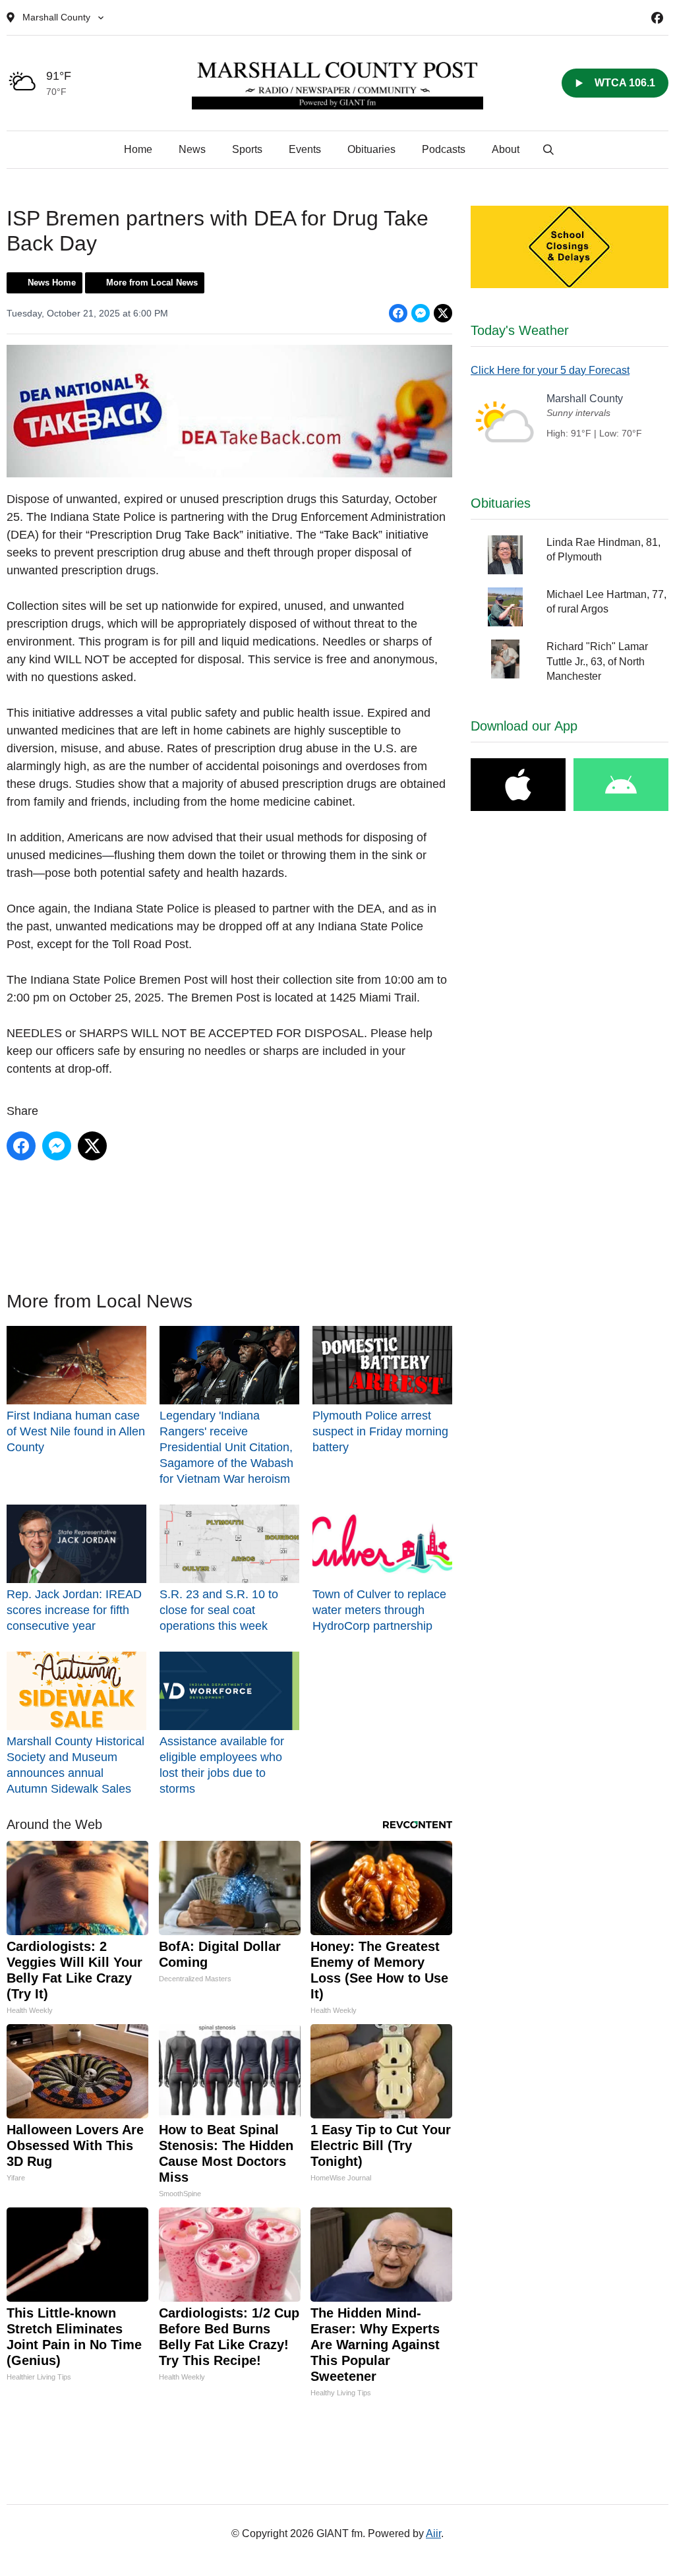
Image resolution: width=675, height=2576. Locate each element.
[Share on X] (443, 313)
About (506, 149)
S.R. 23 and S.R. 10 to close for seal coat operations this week (219, 1610)
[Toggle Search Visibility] (548, 150)
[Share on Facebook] (398, 313)
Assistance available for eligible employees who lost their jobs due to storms (222, 1765)
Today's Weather (520, 330)
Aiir (433, 2533)
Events (305, 149)
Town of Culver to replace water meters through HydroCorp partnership (379, 1610)
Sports (247, 149)
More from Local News (152, 283)
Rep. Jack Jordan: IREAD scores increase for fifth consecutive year (74, 1610)
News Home (52, 283)
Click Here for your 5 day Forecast (550, 370)
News (192, 149)
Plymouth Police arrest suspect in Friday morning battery (380, 1431)
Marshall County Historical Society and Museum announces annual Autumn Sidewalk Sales (75, 1765)
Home (138, 149)
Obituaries (371, 149)
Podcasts (444, 149)
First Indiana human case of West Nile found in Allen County (76, 1431)
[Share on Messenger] (421, 313)
